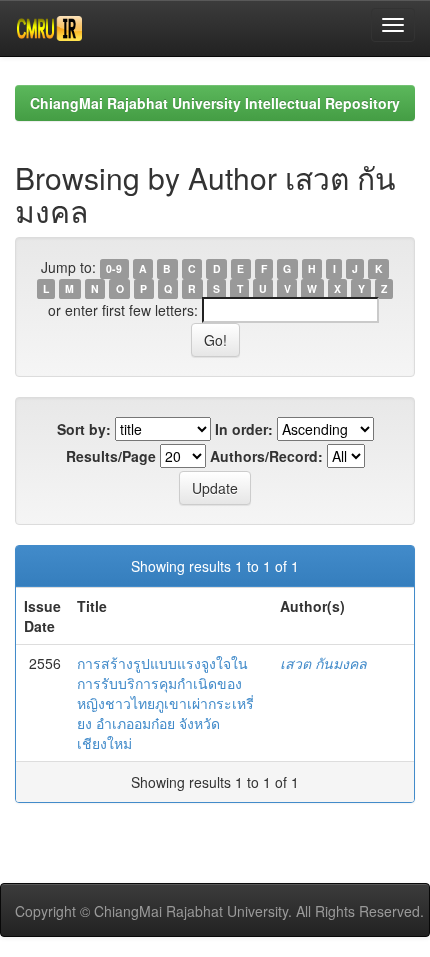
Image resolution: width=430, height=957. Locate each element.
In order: (244, 429)
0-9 (114, 268)
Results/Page (111, 456)
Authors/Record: (266, 456)
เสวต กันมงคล (323, 663)
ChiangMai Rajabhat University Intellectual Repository (215, 103)
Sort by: (84, 429)
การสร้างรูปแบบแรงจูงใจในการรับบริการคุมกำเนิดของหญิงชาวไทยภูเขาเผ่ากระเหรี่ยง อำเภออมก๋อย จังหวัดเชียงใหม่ (165, 703)
